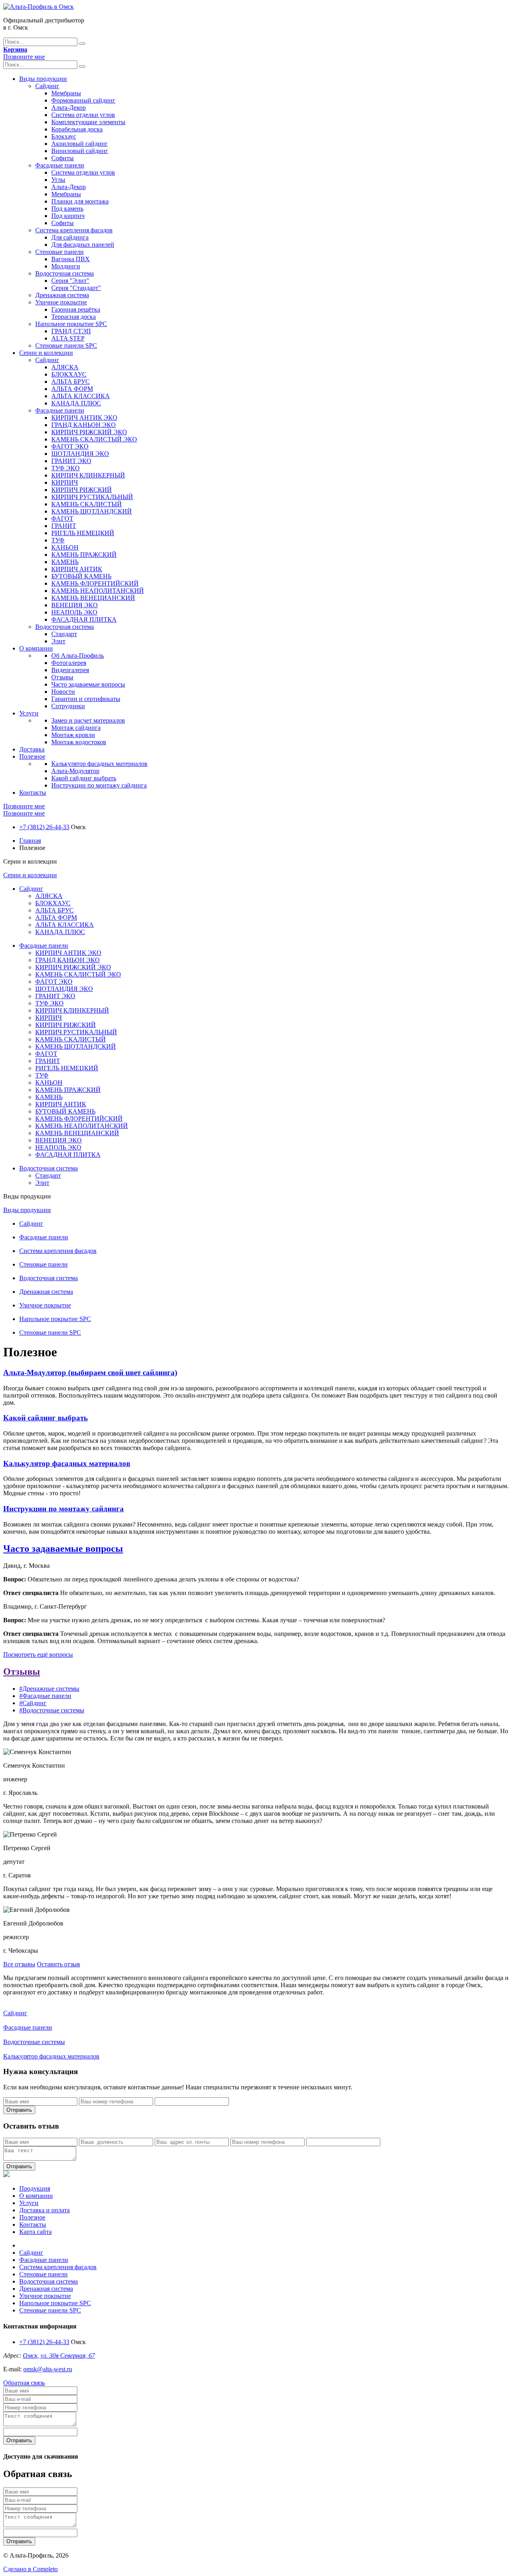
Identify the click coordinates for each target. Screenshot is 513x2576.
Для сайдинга (70, 237)
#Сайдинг (33, 1703)
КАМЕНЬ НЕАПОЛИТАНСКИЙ (98, 591)
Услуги (29, 713)
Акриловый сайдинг (80, 144)
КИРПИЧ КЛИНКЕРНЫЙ (88, 475)
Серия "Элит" (70, 281)
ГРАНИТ (64, 526)
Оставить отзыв (59, 1964)
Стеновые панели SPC (66, 345)
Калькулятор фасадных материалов (99, 764)
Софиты (63, 158)
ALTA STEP (68, 338)
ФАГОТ (62, 519)
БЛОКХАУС (69, 374)
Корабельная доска (77, 129)
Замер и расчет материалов (88, 720)
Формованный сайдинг (83, 100)
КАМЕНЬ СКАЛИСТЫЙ (87, 504)
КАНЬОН (65, 547)
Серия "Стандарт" (76, 288)
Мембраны (66, 93)
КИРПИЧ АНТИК (77, 569)
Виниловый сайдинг (80, 151)
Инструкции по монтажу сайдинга (99, 785)
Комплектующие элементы (88, 122)
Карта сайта (35, 2232)
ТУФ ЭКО (66, 468)
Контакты (33, 793)
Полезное (32, 756)
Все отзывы (19, 1964)
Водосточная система (65, 273)
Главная (30, 841)
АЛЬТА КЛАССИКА (81, 396)
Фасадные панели (60, 165)
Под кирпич (68, 216)
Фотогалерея (69, 663)
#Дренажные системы (49, 1689)
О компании (36, 648)
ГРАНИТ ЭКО (71, 461)
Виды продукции (43, 79)
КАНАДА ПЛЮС (76, 403)
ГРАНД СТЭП (71, 331)
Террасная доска (74, 317)
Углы (58, 180)
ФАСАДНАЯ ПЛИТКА (84, 619)
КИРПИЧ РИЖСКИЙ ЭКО (89, 432)
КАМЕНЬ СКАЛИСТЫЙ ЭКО (94, 439)
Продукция (35, 2188)
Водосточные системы (34, 2042)
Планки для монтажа (80, 201)
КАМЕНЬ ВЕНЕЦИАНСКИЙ (93, 598)
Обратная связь (24, 2383)
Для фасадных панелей (83, 245)
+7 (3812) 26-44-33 (44, 827)
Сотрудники (68, 706)
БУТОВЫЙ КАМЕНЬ (81, 576)
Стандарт (64, 634)
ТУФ (58, 540)
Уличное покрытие (61, 302)
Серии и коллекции (46, 353)
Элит (58, 641)
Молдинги (66, 266)
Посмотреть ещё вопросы (38, 1655)
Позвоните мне (24, 57)
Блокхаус (64, 136)
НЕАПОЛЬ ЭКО (74, 612)
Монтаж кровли (73, 735)
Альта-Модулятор (75, 771)
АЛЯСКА (65, 367)
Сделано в (30, 2569)
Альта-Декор (69, 108)
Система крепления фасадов (74, 230)
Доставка (32, 749)
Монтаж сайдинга (76, 728)
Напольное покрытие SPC (71, 324)
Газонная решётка (76, 309)
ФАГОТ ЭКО (70, 446)
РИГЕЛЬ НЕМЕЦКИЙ (83, 533)
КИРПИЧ (65, 482)
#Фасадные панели (45, 1696)
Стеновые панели (60, 252)
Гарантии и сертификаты (86, 699)
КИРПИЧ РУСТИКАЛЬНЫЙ (92, 497)
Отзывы (62, 677)
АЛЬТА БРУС (71, 382)
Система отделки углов (83, 115)
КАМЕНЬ (65, 562)
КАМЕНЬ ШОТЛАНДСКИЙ (92, 511)
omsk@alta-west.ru (48, 2369)
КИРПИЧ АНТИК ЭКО (84, 418)
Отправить (19, 2110)
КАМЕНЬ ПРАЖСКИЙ (84, 555)
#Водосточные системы (52, 1710)
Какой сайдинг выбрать (84, 778)
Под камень (67, 208)
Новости (63, 692)
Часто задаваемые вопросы (88, 684)
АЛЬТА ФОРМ (72, 389)
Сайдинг (47, 86)
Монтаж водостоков (79, 742)
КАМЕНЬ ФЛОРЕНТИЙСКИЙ (95, 583)
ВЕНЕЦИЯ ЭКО (75, 605)
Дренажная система (62, 295)
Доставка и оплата (44, 2210)
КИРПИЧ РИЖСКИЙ (82, 490)
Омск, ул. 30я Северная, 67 (59, 2355)
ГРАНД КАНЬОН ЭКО (84, 425)
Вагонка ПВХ (71, 259)
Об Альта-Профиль (78, 656)
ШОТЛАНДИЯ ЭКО (80, 454)
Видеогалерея (70, 670)
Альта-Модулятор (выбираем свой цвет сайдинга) (90, 1373)
